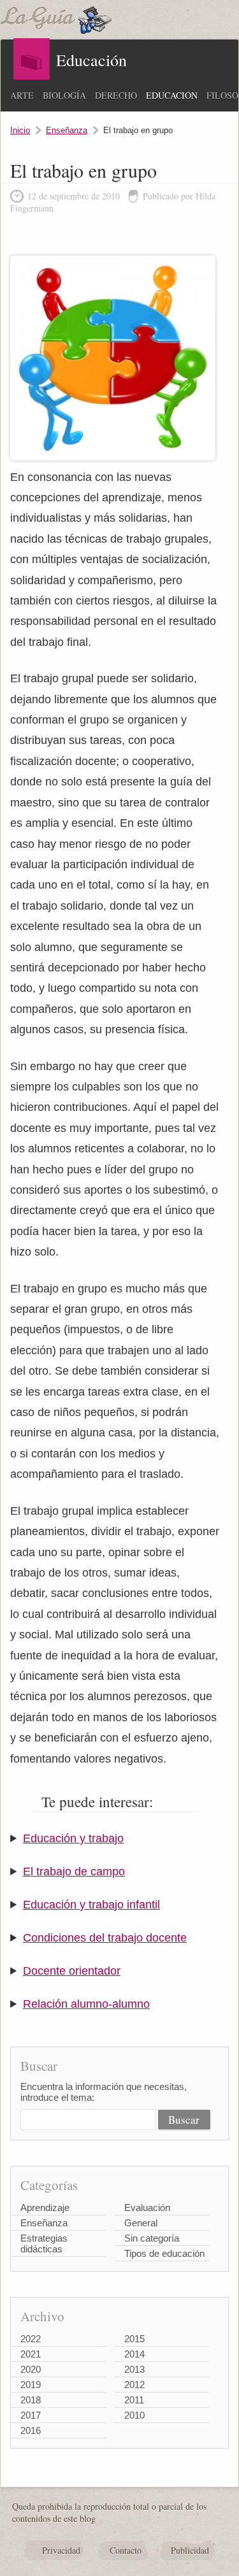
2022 (31, 2339)
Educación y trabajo (73, 1838)
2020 (31, 2369)
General (141, 2223)
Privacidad (61, 2550)
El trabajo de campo (74, 1871)
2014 (134, 2354)
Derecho (116, 95)
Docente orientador (72, 1971)
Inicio (20, 130)
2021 (31, 2354)
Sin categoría (152, 2238)
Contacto (126, 2550)
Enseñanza (67, 130)
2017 (31, 2415)
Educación (172, 95)
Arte (22, 95)
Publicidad (190, 2550)
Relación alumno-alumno (86, 2004)
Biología (64, 95)
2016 (31, 2430)
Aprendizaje (45, 2207)
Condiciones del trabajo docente (105, 1938)
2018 (31, 2400)
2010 (134, 2415)
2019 (31, 2385)
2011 (134, 2400)
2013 (134, 2369)
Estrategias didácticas (44, 2243)
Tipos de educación (164, 2253)
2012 (134, 2385)
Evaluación (147, 2207)
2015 (134, 2339)
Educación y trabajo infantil (91, 1905)
